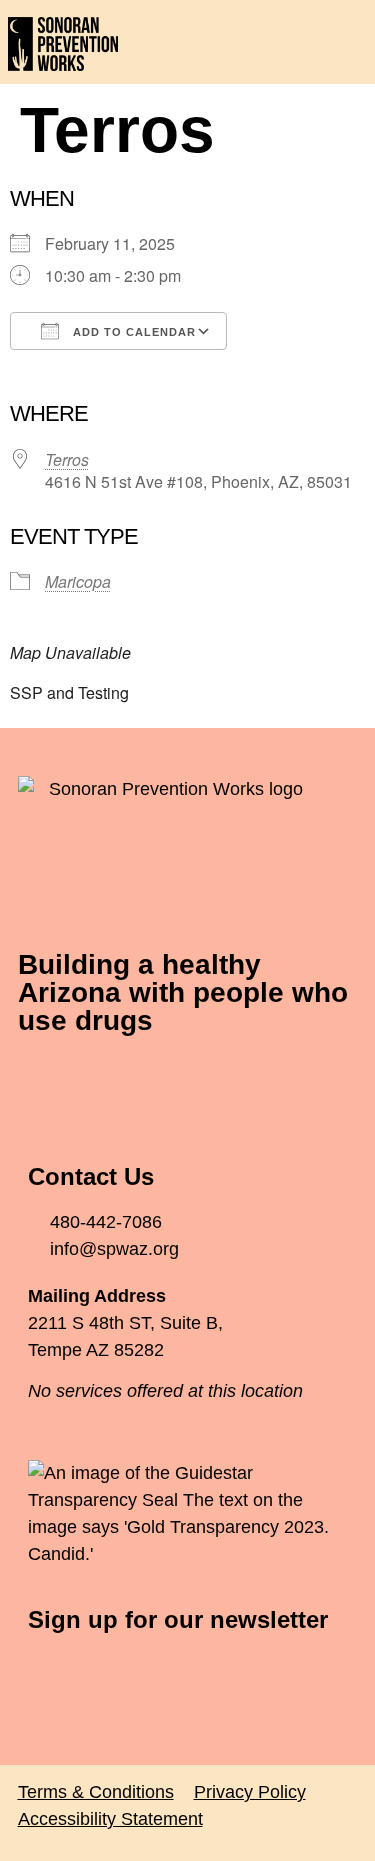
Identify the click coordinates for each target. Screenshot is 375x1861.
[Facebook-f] (43, 1080)
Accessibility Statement (110, 1819)
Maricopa (78, 581)
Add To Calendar (132, 332)
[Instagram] (153, 1080)
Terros (67, 459)
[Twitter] (98, 1080)
